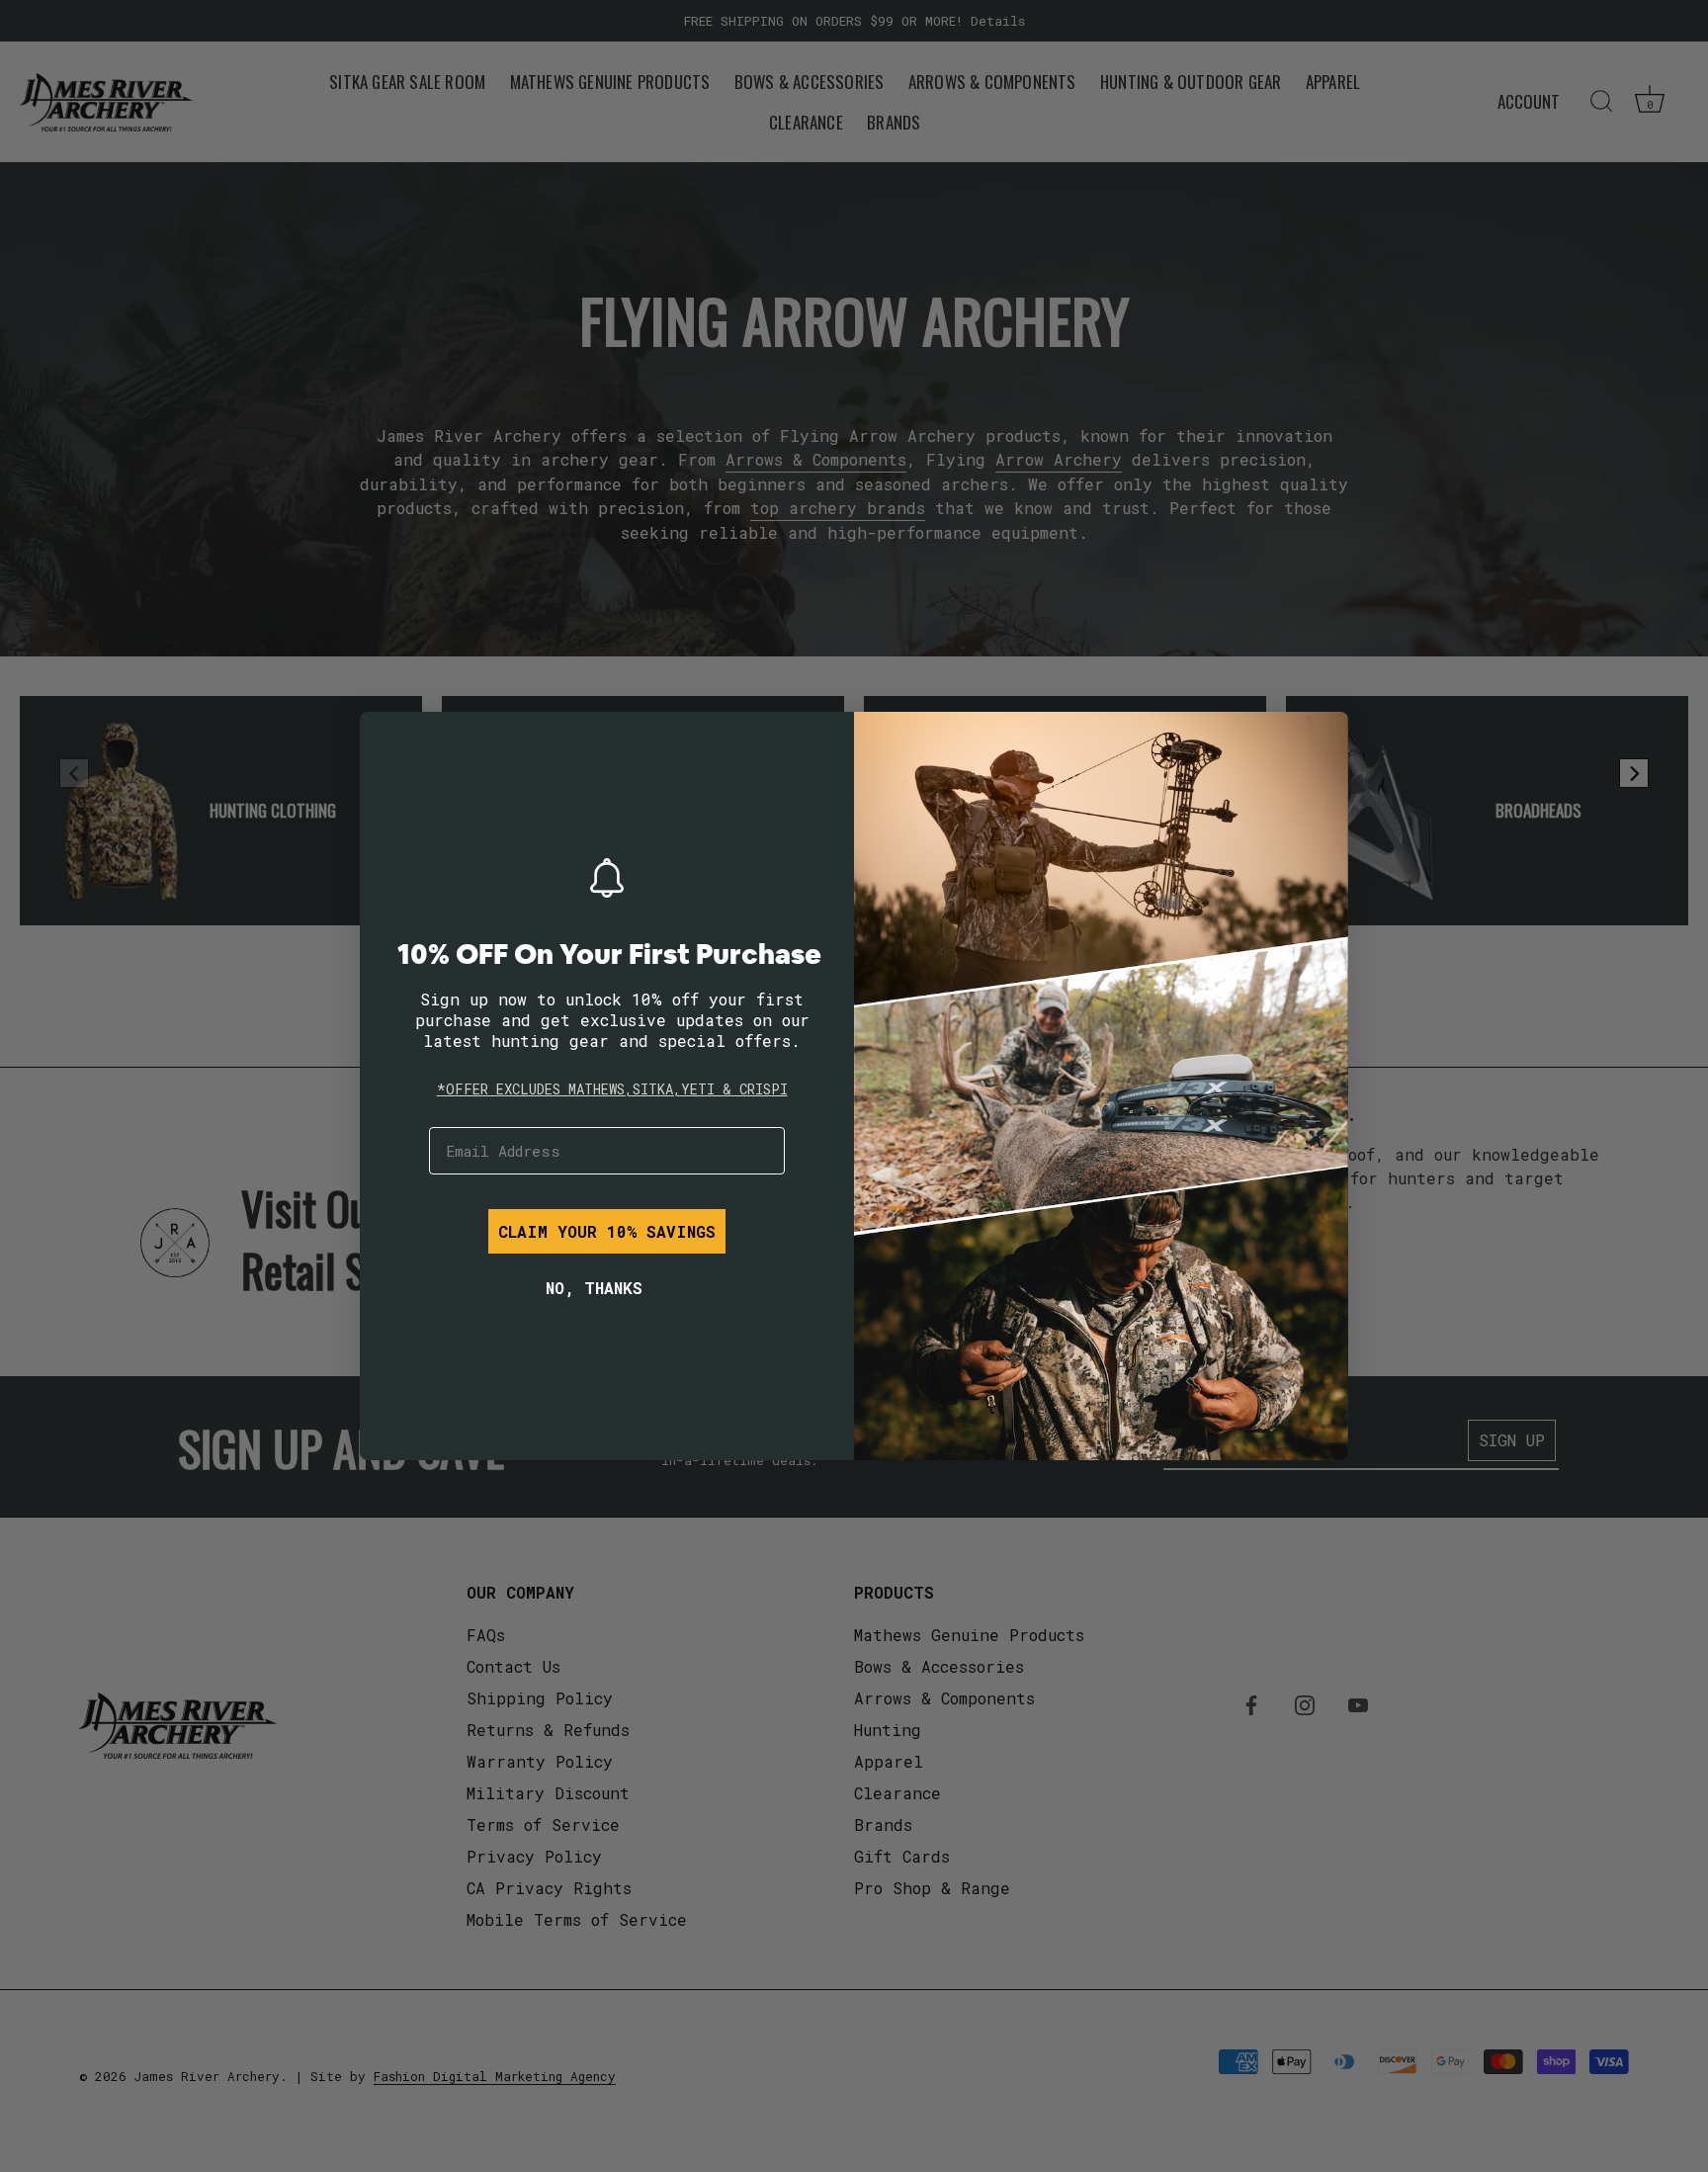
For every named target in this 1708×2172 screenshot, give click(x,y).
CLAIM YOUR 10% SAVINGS (607, 1231)
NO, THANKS (594, 1288)
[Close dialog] (389, 741)
